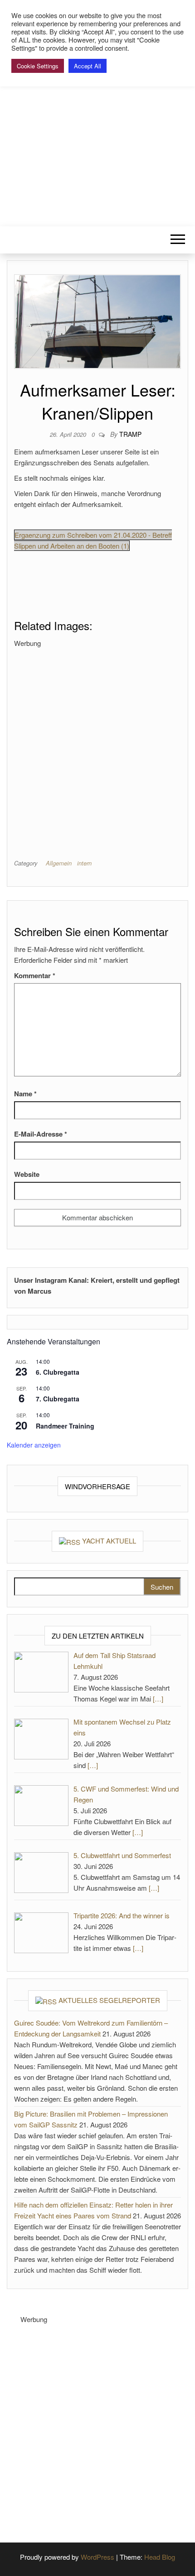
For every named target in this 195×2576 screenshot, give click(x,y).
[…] (158, 1699)
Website (27, 1174)
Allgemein (59, 863)
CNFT (97, 116)
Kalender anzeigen (34, 1445)
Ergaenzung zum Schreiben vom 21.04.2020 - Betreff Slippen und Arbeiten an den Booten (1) (93, 540)
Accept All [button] (88, 66)
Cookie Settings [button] (38, 66)
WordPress (97, 2557)
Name (25, 1094)
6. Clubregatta (58, 1372)
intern (84, 863)
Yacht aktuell (109, 1541)
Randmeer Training (65, 1426)
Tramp (130, 434)
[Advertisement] (97, 746)
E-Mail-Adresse (41, 1134)
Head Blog (160, 2557)
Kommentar (35, 975)
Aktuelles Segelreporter (109, 2000)
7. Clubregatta (58, 1399)
